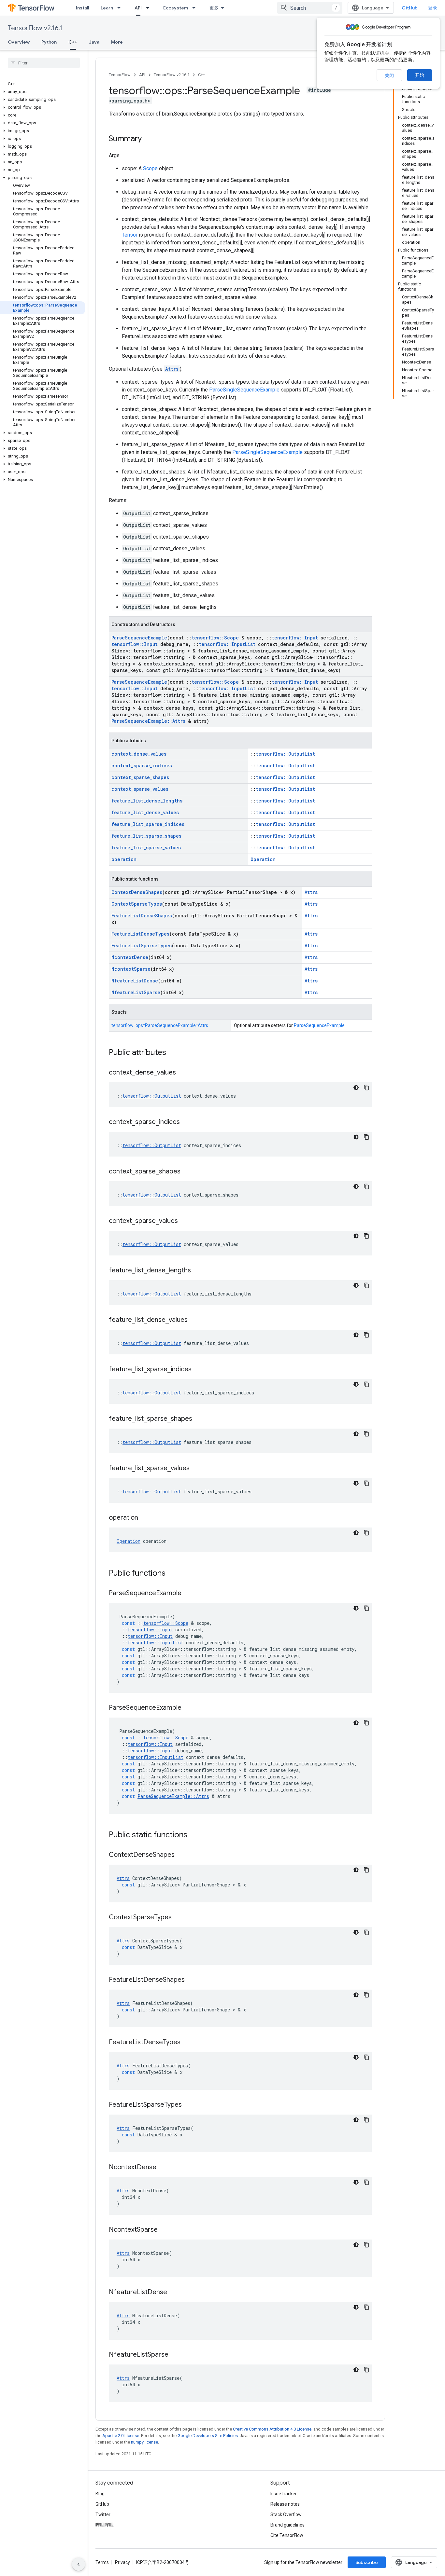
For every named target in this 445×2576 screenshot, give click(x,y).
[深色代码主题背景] (356, 1088)
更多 (214, 8)
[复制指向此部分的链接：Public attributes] (173, 1053)
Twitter (103, 2514)
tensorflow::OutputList (285, 754)
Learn (107, 8)
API (138, 8)
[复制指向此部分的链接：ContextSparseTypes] (178, 1918)
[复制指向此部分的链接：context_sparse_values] (184, 1221)
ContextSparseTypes (137, 904)
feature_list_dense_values (145, 812)
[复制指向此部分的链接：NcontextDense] (163, 2168)
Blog (100, 2494)
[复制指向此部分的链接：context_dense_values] (182, 1073)
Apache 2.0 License (121, 2436)
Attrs (172, 369)
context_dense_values (139, 754)
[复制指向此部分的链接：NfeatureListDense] (174, 2293)
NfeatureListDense (135, 981)
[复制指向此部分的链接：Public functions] (172, 1574)
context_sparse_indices (142, 766)
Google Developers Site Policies (208, 2436)
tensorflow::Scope (215, 638)
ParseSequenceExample (139, 638)
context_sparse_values (140, 789)
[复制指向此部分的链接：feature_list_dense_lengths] (197, 1271)
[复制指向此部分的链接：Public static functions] (194, 1835)
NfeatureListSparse (136, 992)
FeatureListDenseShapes (142, 916)
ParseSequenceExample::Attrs (148, 721)
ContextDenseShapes (137, 892)
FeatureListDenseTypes (140, 934)
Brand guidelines (287, 2525)
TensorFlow (120, 75)
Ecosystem (176, 8)
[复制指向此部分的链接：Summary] (148, 139)
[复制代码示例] (366, 1088)
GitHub (410, 8)
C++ (73, 42)
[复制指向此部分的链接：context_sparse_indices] (186, 1122)
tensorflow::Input (295, 638)
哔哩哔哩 (105, 2525)
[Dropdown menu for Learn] (121, 8)
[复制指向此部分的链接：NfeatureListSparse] (175, 2355)
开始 (420, 75)
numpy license (144, 2442)
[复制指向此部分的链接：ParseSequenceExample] (188, 1594)
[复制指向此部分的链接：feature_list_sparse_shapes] (199, 1419)
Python (49, 42)
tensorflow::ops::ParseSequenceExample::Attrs (160, 1025)
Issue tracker (284, 2494)
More (117, 42)
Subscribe (367, 2562)
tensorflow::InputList (227, 644)
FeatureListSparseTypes (142, 945)
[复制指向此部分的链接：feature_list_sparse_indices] (198, 1370)
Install (82, 8)
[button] (43, 92)
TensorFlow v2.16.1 (35, 28)
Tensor (130, 235)
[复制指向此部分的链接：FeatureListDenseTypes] (187, 2043)
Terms (102, 2562)
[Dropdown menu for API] (150, 8)
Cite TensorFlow (287, 2535)
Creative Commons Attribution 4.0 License (272, 2429)
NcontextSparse (131, 969)
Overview (19, 42)
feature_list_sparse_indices (148, 824)
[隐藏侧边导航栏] (79, 2564)
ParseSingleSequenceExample (244, 390)
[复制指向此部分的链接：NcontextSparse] (164, 2230)
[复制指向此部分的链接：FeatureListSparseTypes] (188, 2105)
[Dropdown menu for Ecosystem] (196, 8)
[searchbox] (44, 63)
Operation (263, 859)
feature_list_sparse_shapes (146, 836)
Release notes (285, 2504)
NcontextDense (130, 957)
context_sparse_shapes (140, 777)
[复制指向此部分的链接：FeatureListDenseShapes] (191, 1980)
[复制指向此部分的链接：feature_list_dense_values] (194, 1320)
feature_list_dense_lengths (147, 801)
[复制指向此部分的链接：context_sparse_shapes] (187, 1172)
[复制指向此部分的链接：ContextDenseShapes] (181, 1855)
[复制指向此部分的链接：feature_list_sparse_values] (196, 1469)
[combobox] (310, 8)
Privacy (122, 2562)
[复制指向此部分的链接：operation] (145, 1518)
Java (94, 42)
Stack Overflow (286, 2514)
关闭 (389, 75)
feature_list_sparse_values (146, 848)
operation (124, 859)
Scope (150, 168)
